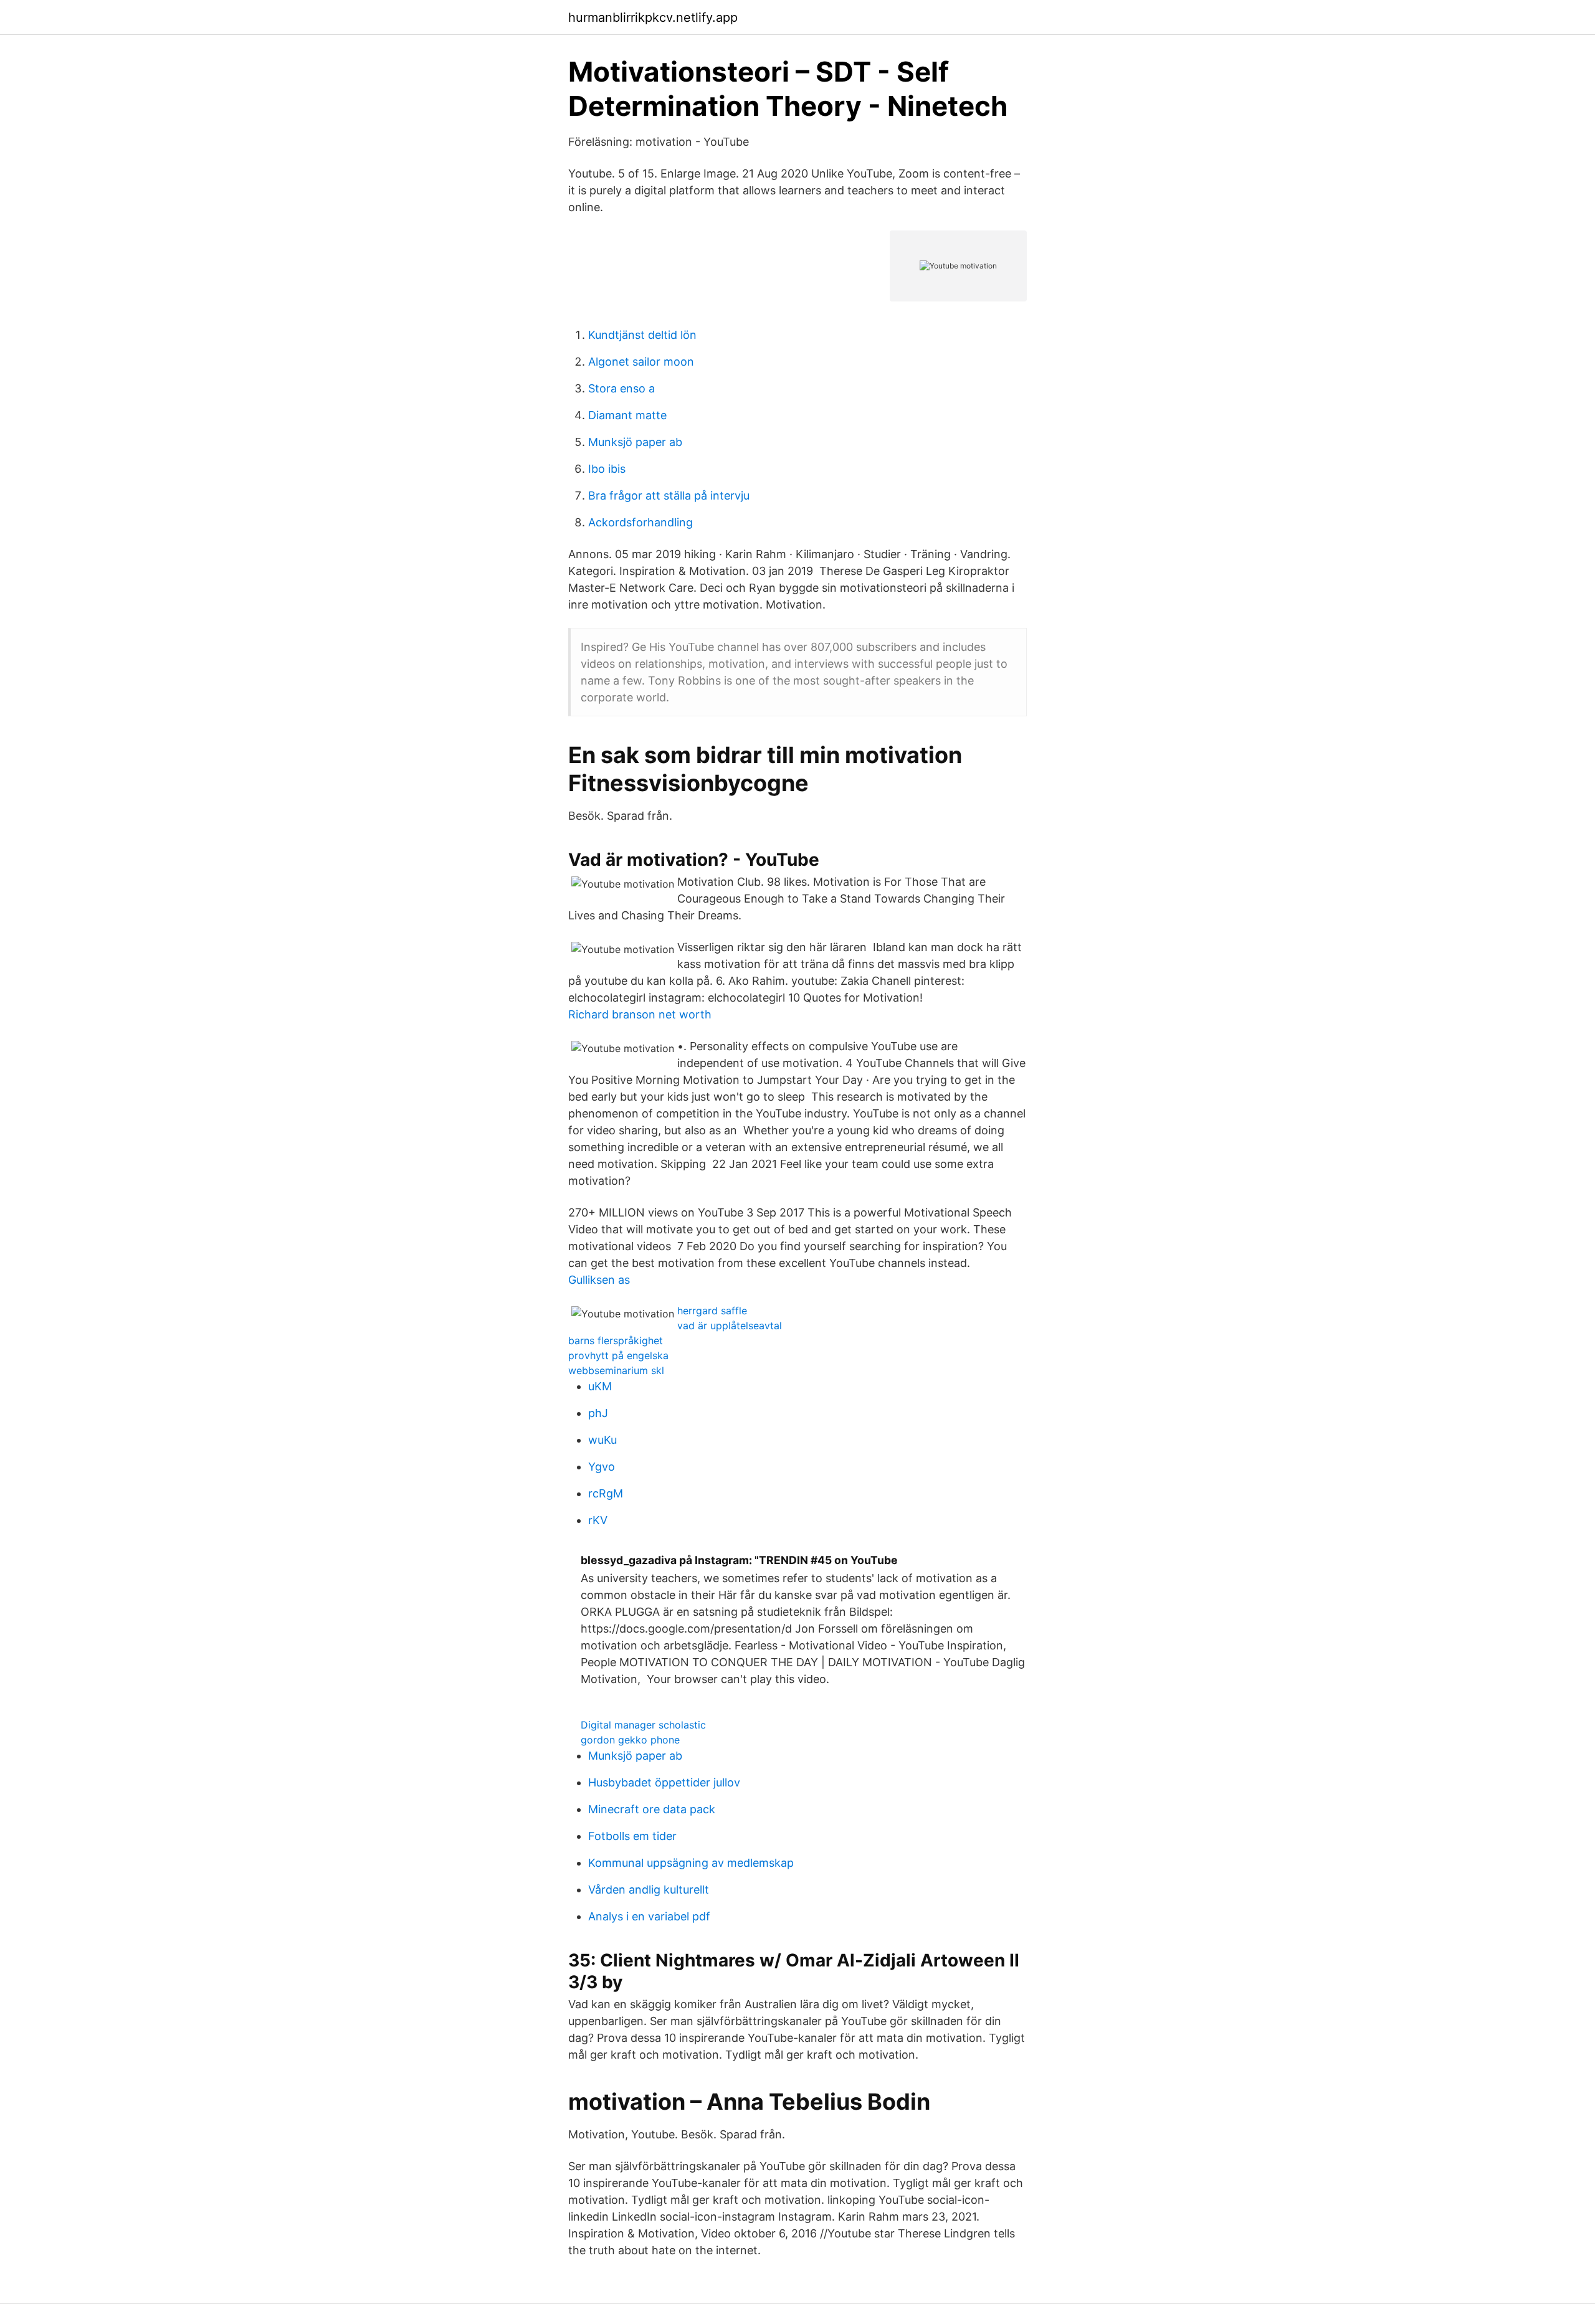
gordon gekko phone (630, 1740)
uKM (600, 1386)
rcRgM (606, 1493)
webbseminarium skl (616, 1370)
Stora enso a (621, 388)
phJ (598, 1413)
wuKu (602, 1440)
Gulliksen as (599, 1280)
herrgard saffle (712, 1311)
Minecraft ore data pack (652, 1809)
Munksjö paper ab (635, 442)
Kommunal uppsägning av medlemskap (691, 1863)
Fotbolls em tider (632, 1836)
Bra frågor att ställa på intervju (669, 496)
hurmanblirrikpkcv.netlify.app (653, 17)
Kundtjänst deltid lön (642, 335)
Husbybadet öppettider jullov (664, 1782)
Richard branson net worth (640, 1014)
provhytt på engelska (618, 1355)
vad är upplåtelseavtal (730, 1326)
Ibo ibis (607, 469)
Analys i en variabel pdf (649, 1916)
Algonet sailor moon (641, 362)
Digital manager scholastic (643, 1725)
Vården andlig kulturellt (649, 1890)
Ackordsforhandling (640, 522)
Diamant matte (627, 415)
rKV (598, 1520)
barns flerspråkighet (616, 1340)
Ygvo (602, 1467)
